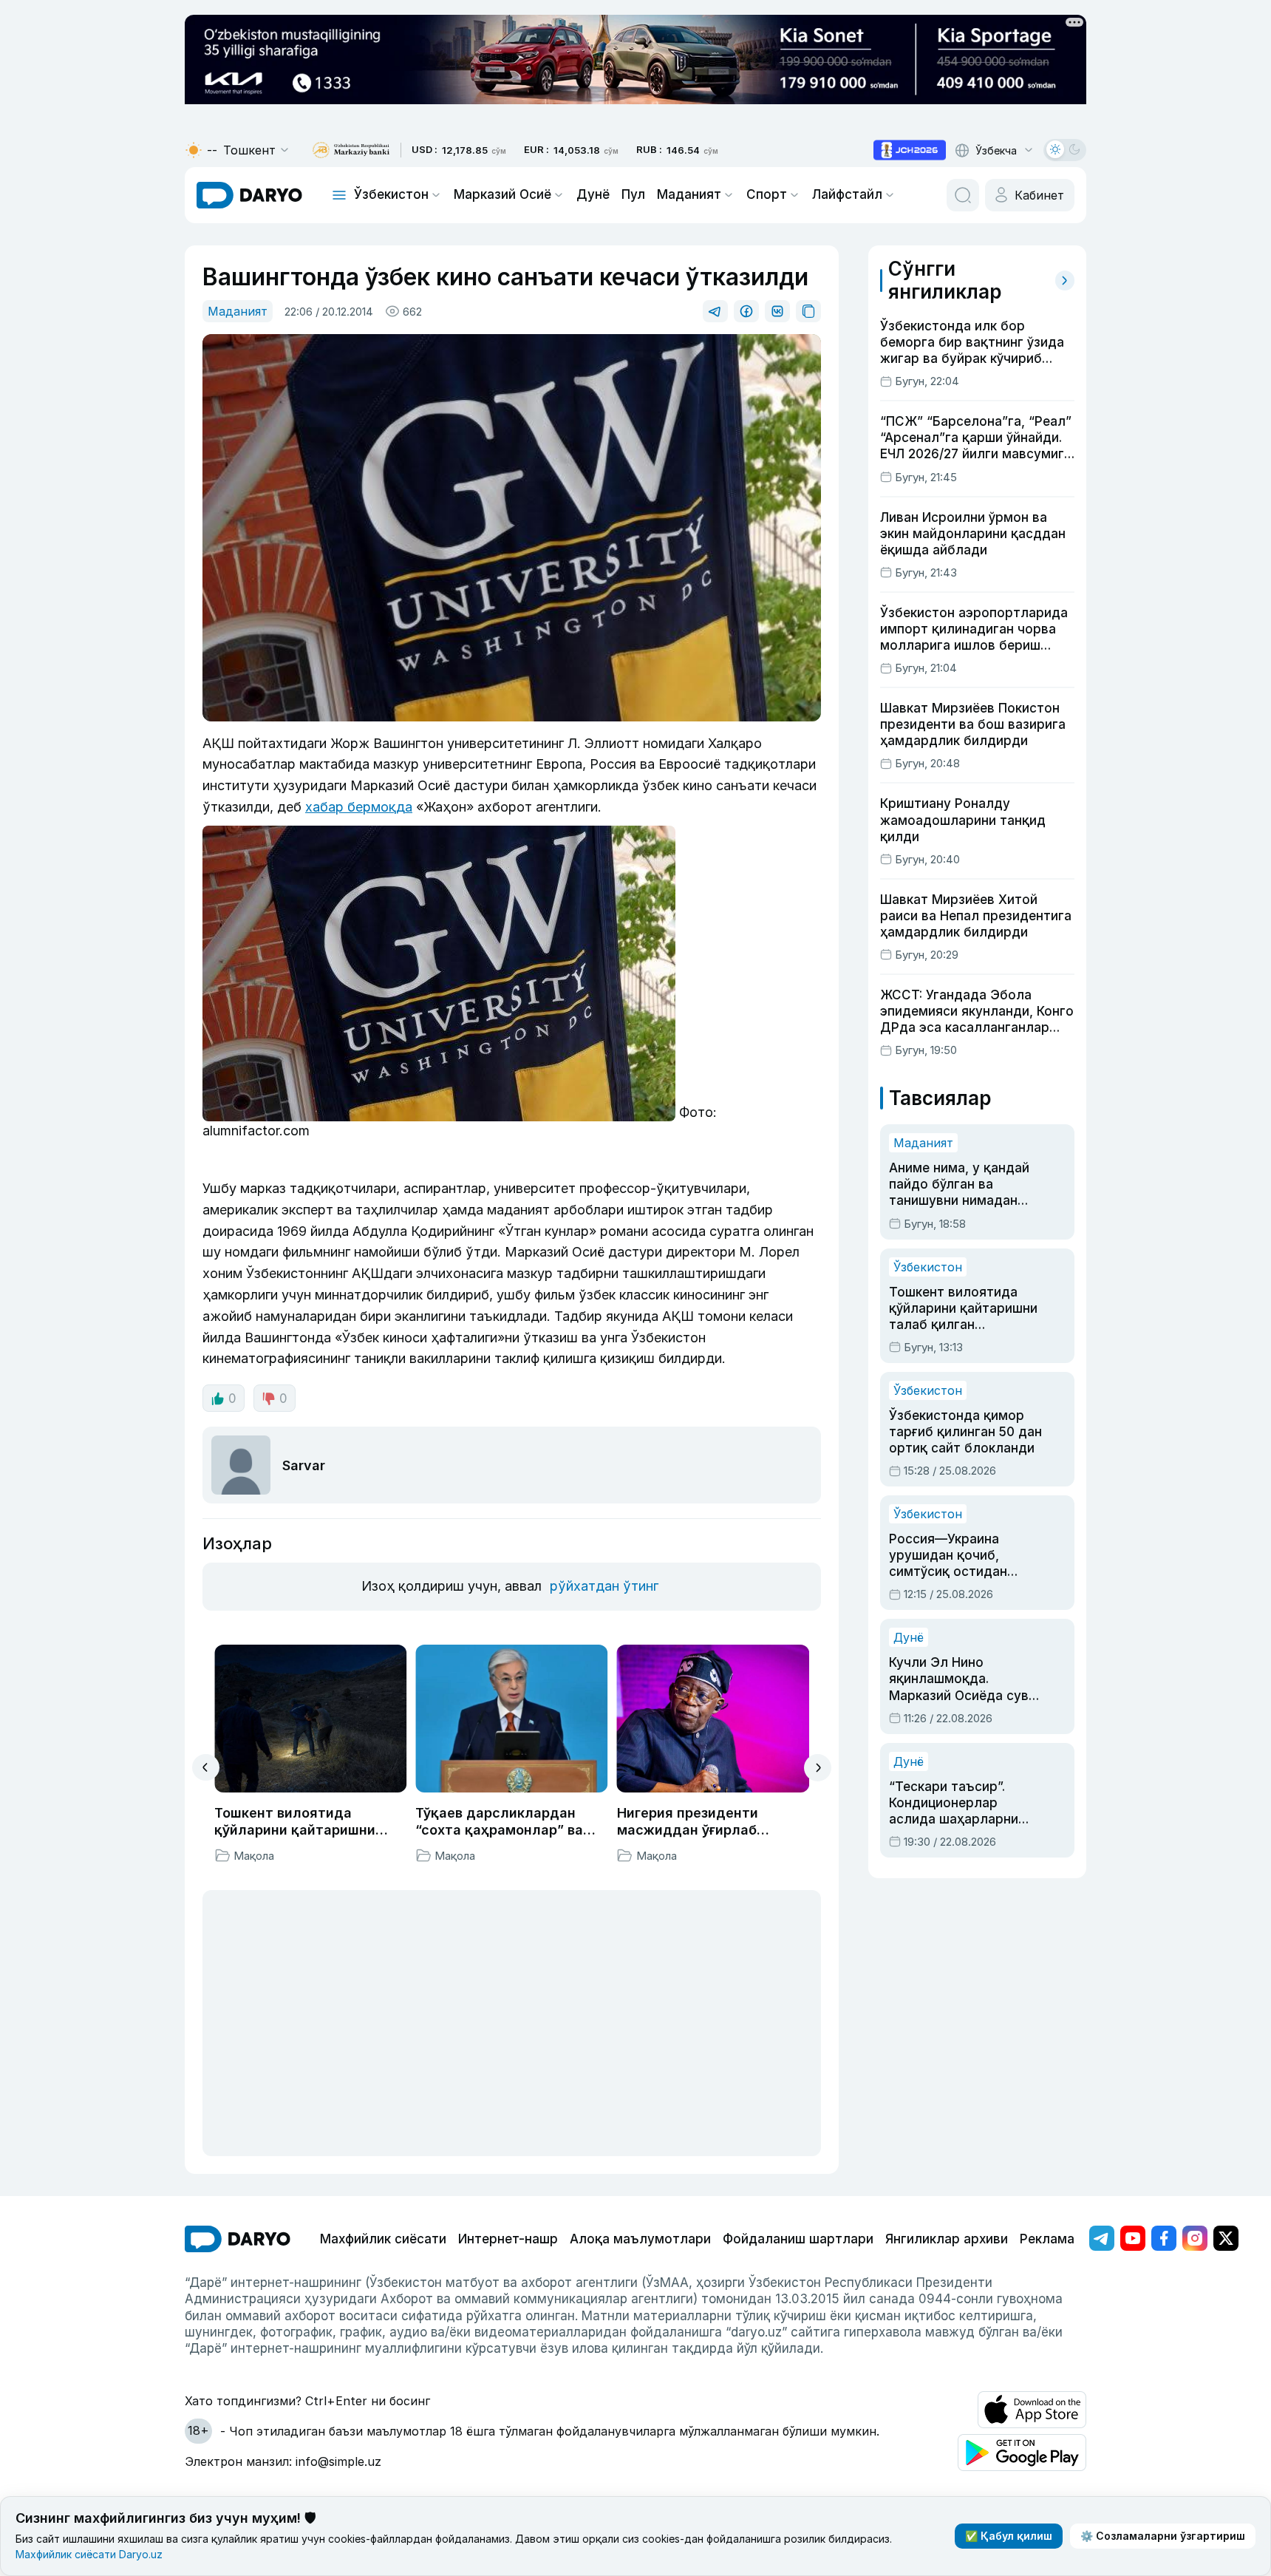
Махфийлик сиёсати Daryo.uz (89, 2554)
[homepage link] (249, 195)
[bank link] (351, 150)
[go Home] (238, 2239)
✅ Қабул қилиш (1009, 2536)
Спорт (767, 194)
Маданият (689, 194)
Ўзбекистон (391, 194)
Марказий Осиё (502, 194)
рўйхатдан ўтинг (604, 1586)
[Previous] (206, 1767)
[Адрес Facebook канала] (1164, 2238)
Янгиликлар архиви (947, 2239)
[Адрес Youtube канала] (1133, 2238)
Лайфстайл (847, 194)
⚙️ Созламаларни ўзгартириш (1163, 2536)
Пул (633, 194)
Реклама (1047, 2239)
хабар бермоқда (359, 807)
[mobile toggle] (339, 195)
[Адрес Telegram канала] (1102, 2238)
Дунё (593, 194)
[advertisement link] (910, 150)
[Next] (818, 1768)
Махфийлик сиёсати (383, 2239)
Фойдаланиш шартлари (798, 2239)
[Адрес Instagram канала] (1195, 2238)
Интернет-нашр (508, 2239)
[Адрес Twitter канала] (1226, 2238)
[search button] (963, 195)
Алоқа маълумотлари (640, 2239)
